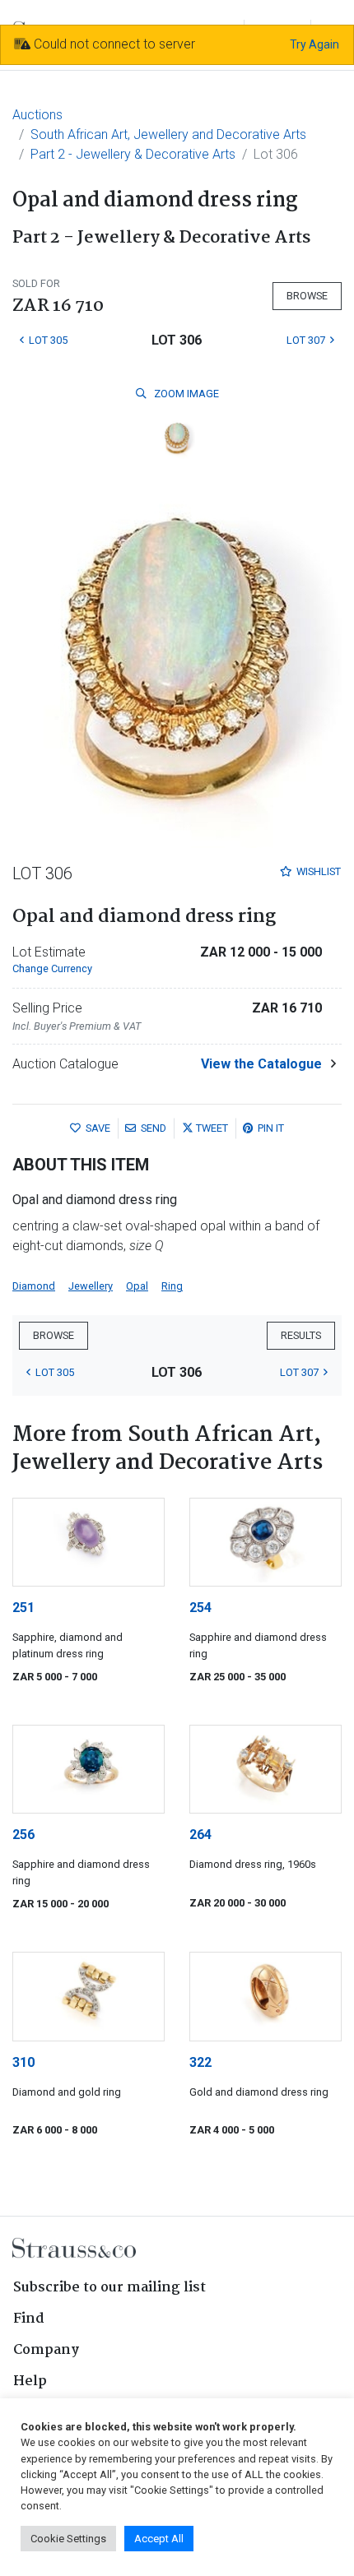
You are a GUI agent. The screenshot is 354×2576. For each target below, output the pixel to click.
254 (200, 1608)
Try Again (314, 44)
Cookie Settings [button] (68, 2539)
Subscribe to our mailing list (109, 2288)
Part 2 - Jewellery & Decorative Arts (133, 154)
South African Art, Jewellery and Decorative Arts (168, 134)
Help (30, 2381)
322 (200, 2062)
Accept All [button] (159, 2539)
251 (23, 1608)
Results (301, 1335)
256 (23, 1835)
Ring (172, 1286)
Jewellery (91, 1286)
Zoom (185, 394)
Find (29, 2319)
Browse (307, 296)
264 (200, 1835)
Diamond (34, 1286)
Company (46, 2350)
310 (23, 2062)
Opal (137, 1286)
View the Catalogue (261, 1064)
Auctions (37, 115)
